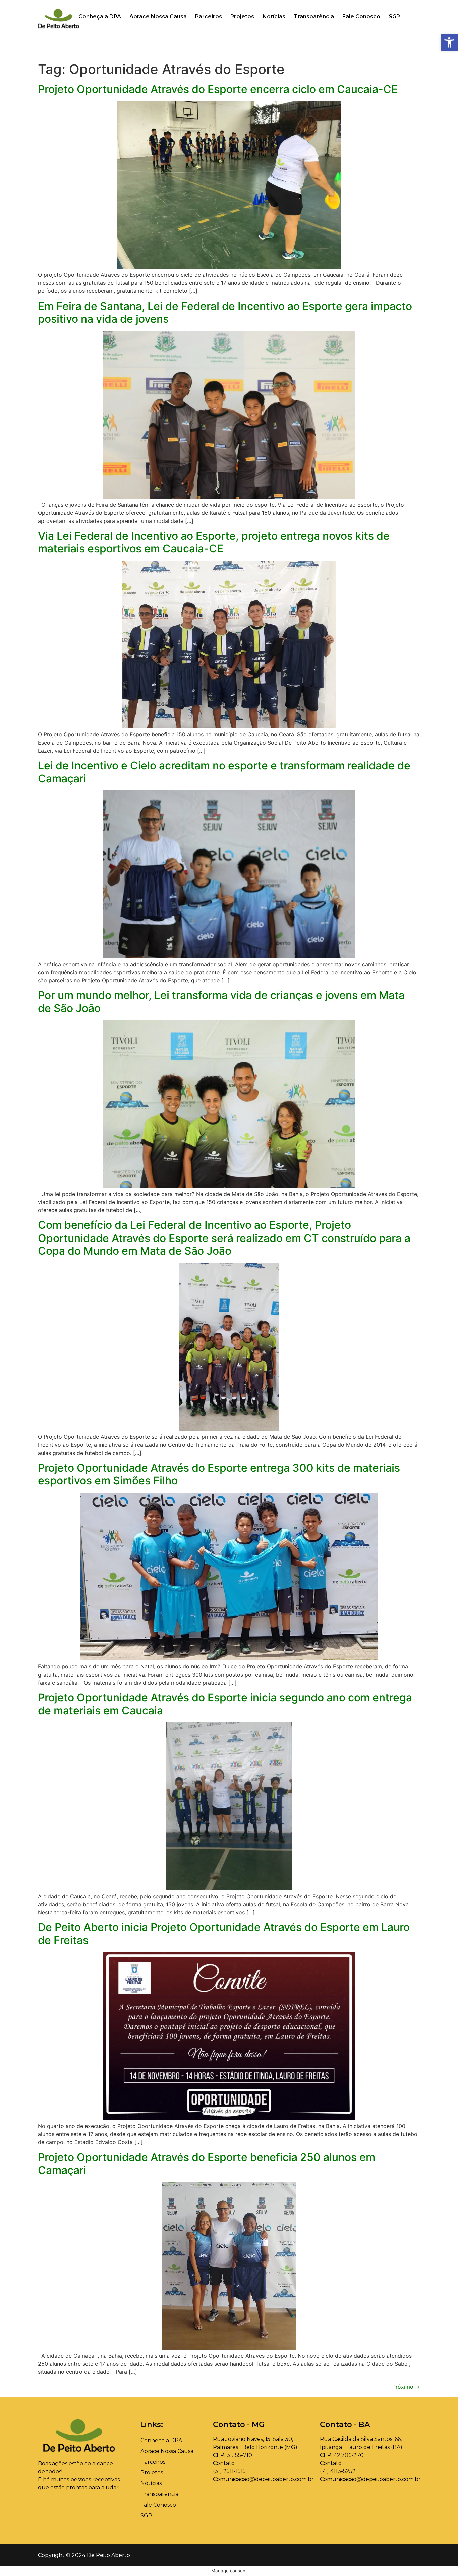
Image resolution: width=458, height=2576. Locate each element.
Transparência (314, 17)
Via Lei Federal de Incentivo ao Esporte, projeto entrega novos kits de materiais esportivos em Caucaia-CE (214, 542)
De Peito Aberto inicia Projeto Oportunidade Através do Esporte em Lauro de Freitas (224, 1934)
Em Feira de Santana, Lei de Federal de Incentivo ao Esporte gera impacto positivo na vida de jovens (225, 312)
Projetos (242, 17)
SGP (394, 17)
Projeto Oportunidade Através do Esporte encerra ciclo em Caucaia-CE (218, 89)
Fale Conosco (361, 17)
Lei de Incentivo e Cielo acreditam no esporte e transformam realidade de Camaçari (224, 772)
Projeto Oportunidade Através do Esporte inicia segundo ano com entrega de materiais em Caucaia (225, 1704)
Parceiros (209, 17)
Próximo (406, 2387)
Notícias (274, 17)
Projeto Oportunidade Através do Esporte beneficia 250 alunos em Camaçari (207, 2164)
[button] (449, 42)
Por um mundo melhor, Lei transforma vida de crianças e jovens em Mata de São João (221, 1002)
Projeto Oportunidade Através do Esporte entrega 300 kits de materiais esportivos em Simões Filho (219, 1474)
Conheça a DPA (100, 17)
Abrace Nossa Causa (158, 17)
